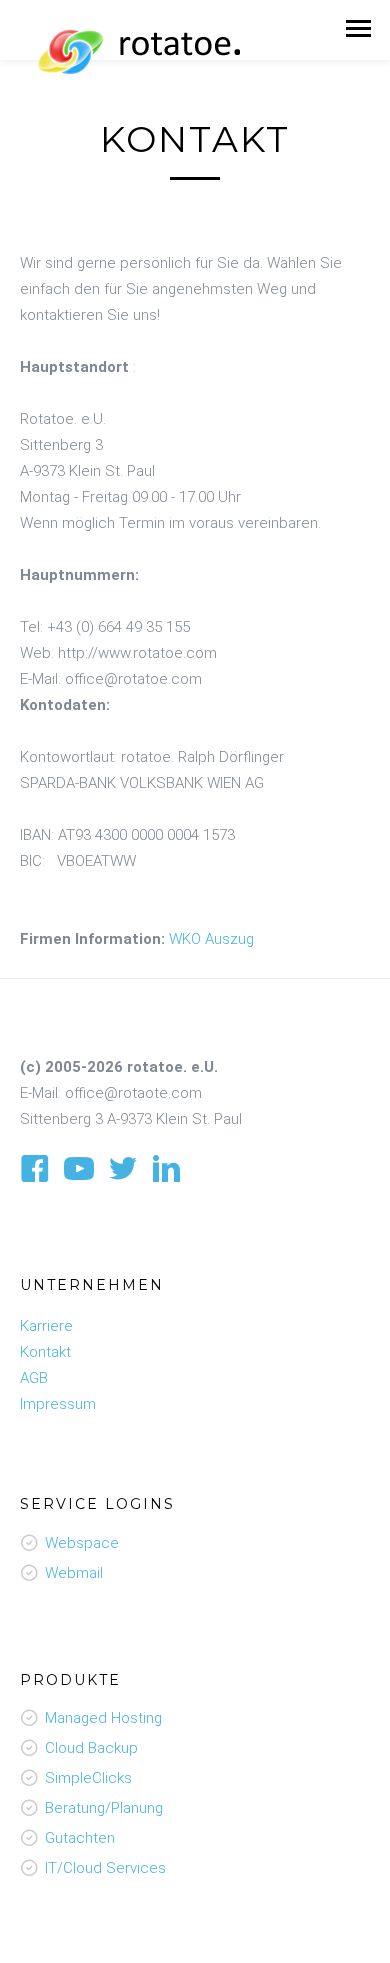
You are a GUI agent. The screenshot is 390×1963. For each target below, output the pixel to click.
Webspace (82, 1543)
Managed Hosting (103, 1718)
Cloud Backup (91, 1748)
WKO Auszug (211, 939)
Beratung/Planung (104, 1808)
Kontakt (45, 1352)
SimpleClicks (88, 1778)
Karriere (46, 1326)
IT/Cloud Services (105, 1868)
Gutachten (80, 1838)
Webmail (74, 1573)
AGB (34, 1378)
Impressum (58, 1404)
